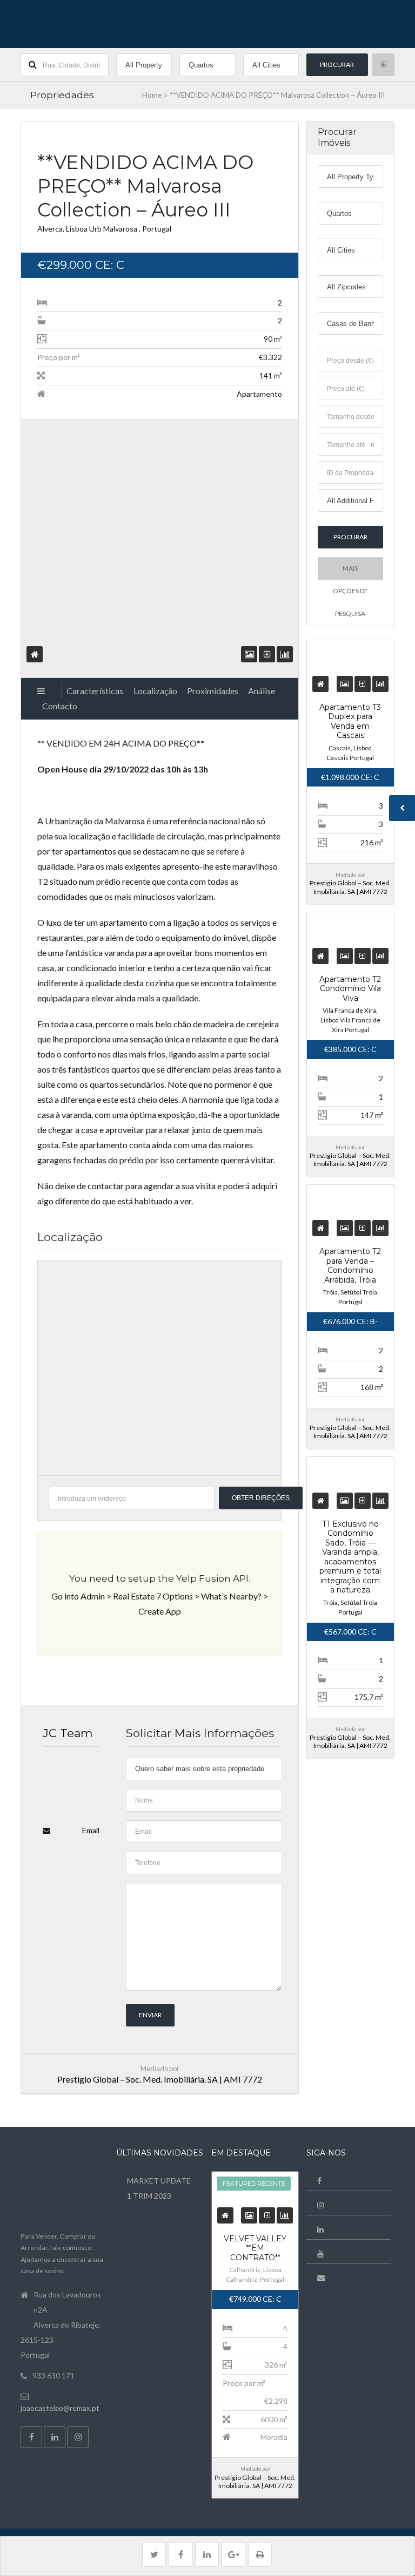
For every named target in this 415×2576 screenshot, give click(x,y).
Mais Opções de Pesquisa (350, 572)
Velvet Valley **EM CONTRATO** (255, 2248)
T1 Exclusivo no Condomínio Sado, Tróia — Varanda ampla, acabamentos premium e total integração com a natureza (350, 1557)
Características (95, 691)
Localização (155, 691)
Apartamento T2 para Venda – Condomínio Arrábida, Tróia (350, 1266)
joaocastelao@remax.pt (60, 2408)
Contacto (60, 706)
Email (91, 1830)
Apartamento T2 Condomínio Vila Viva (350, 989)
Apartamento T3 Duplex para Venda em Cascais (350, 721)
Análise (262, 691)
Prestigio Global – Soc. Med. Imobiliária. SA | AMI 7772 (160, 2079)
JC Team (68, 1733)
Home (152, 95)
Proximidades (213, 691)
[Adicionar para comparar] (267, 654)
